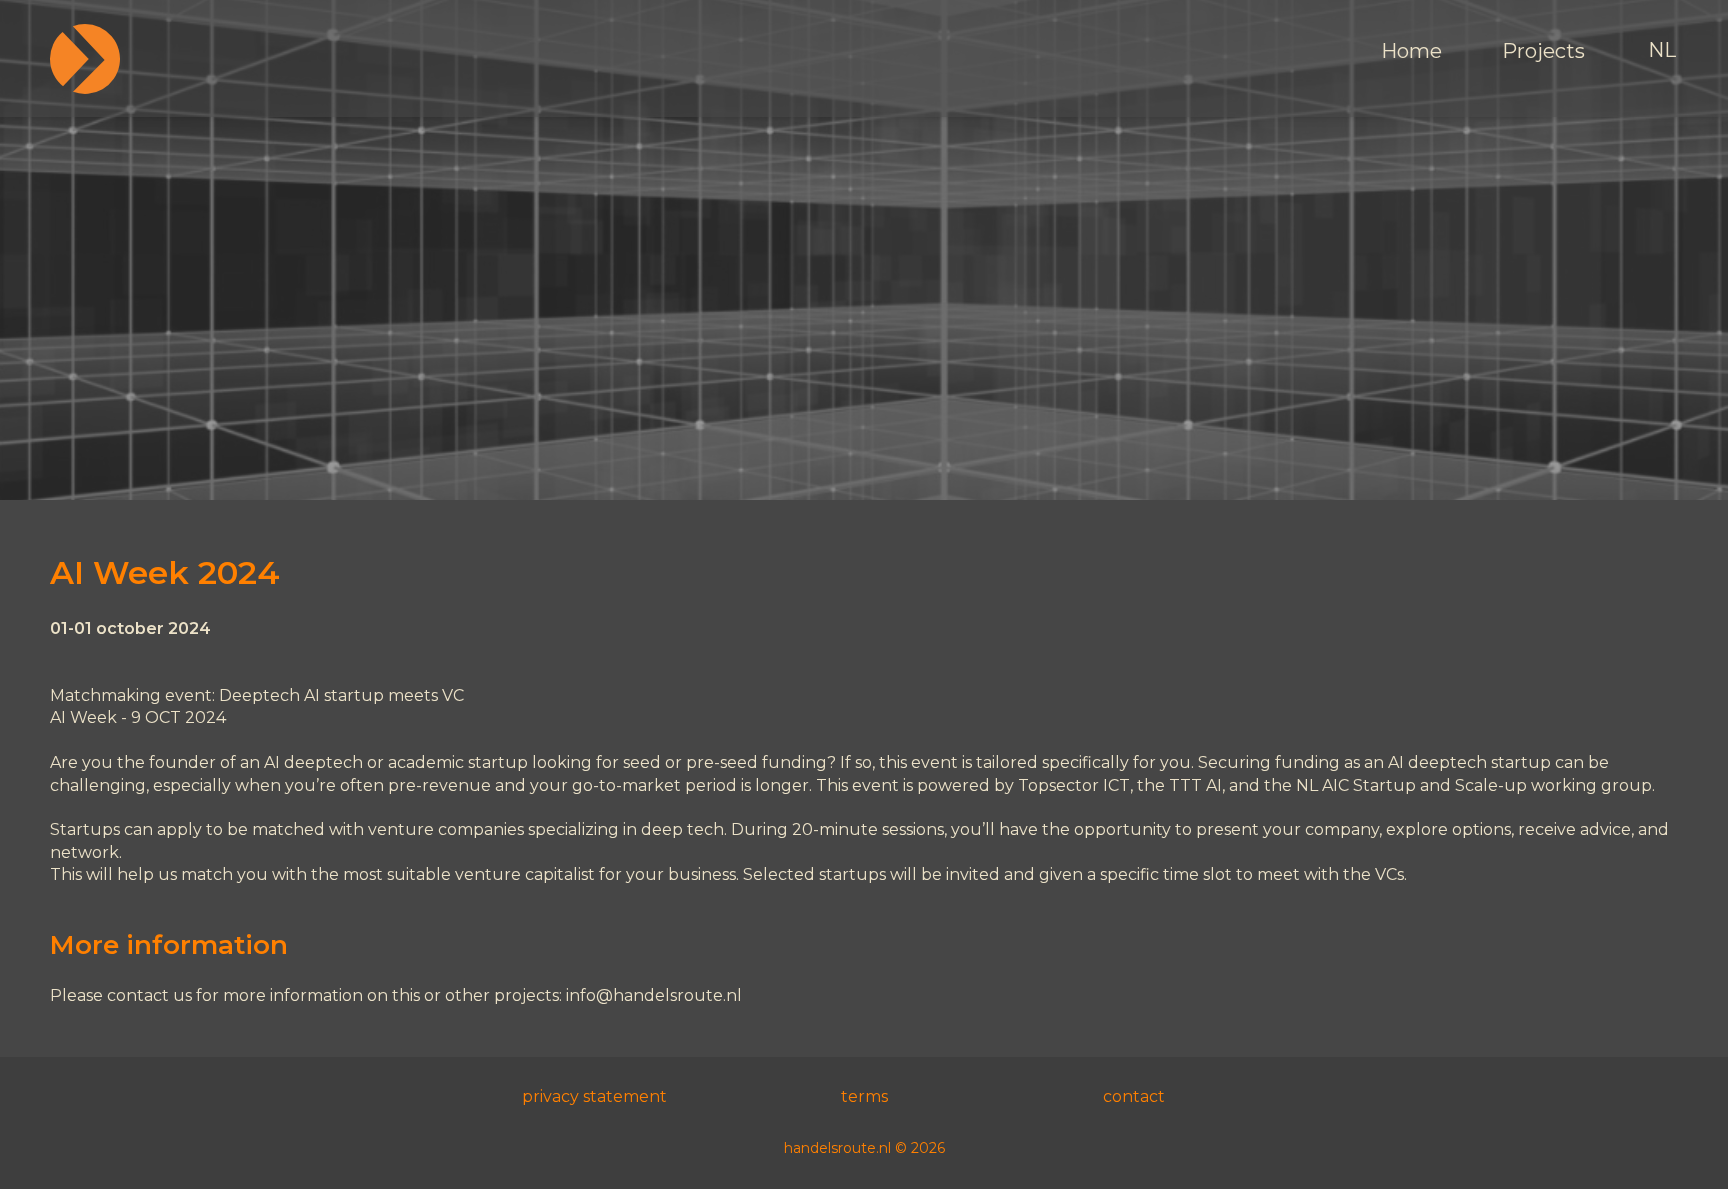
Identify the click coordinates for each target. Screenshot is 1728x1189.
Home (1411, 51)
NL (1662, 50)
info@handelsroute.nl (654, 995)
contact (1134, 1096)
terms (864, 1096)
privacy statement (594, 1096)
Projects (1543, 51)
